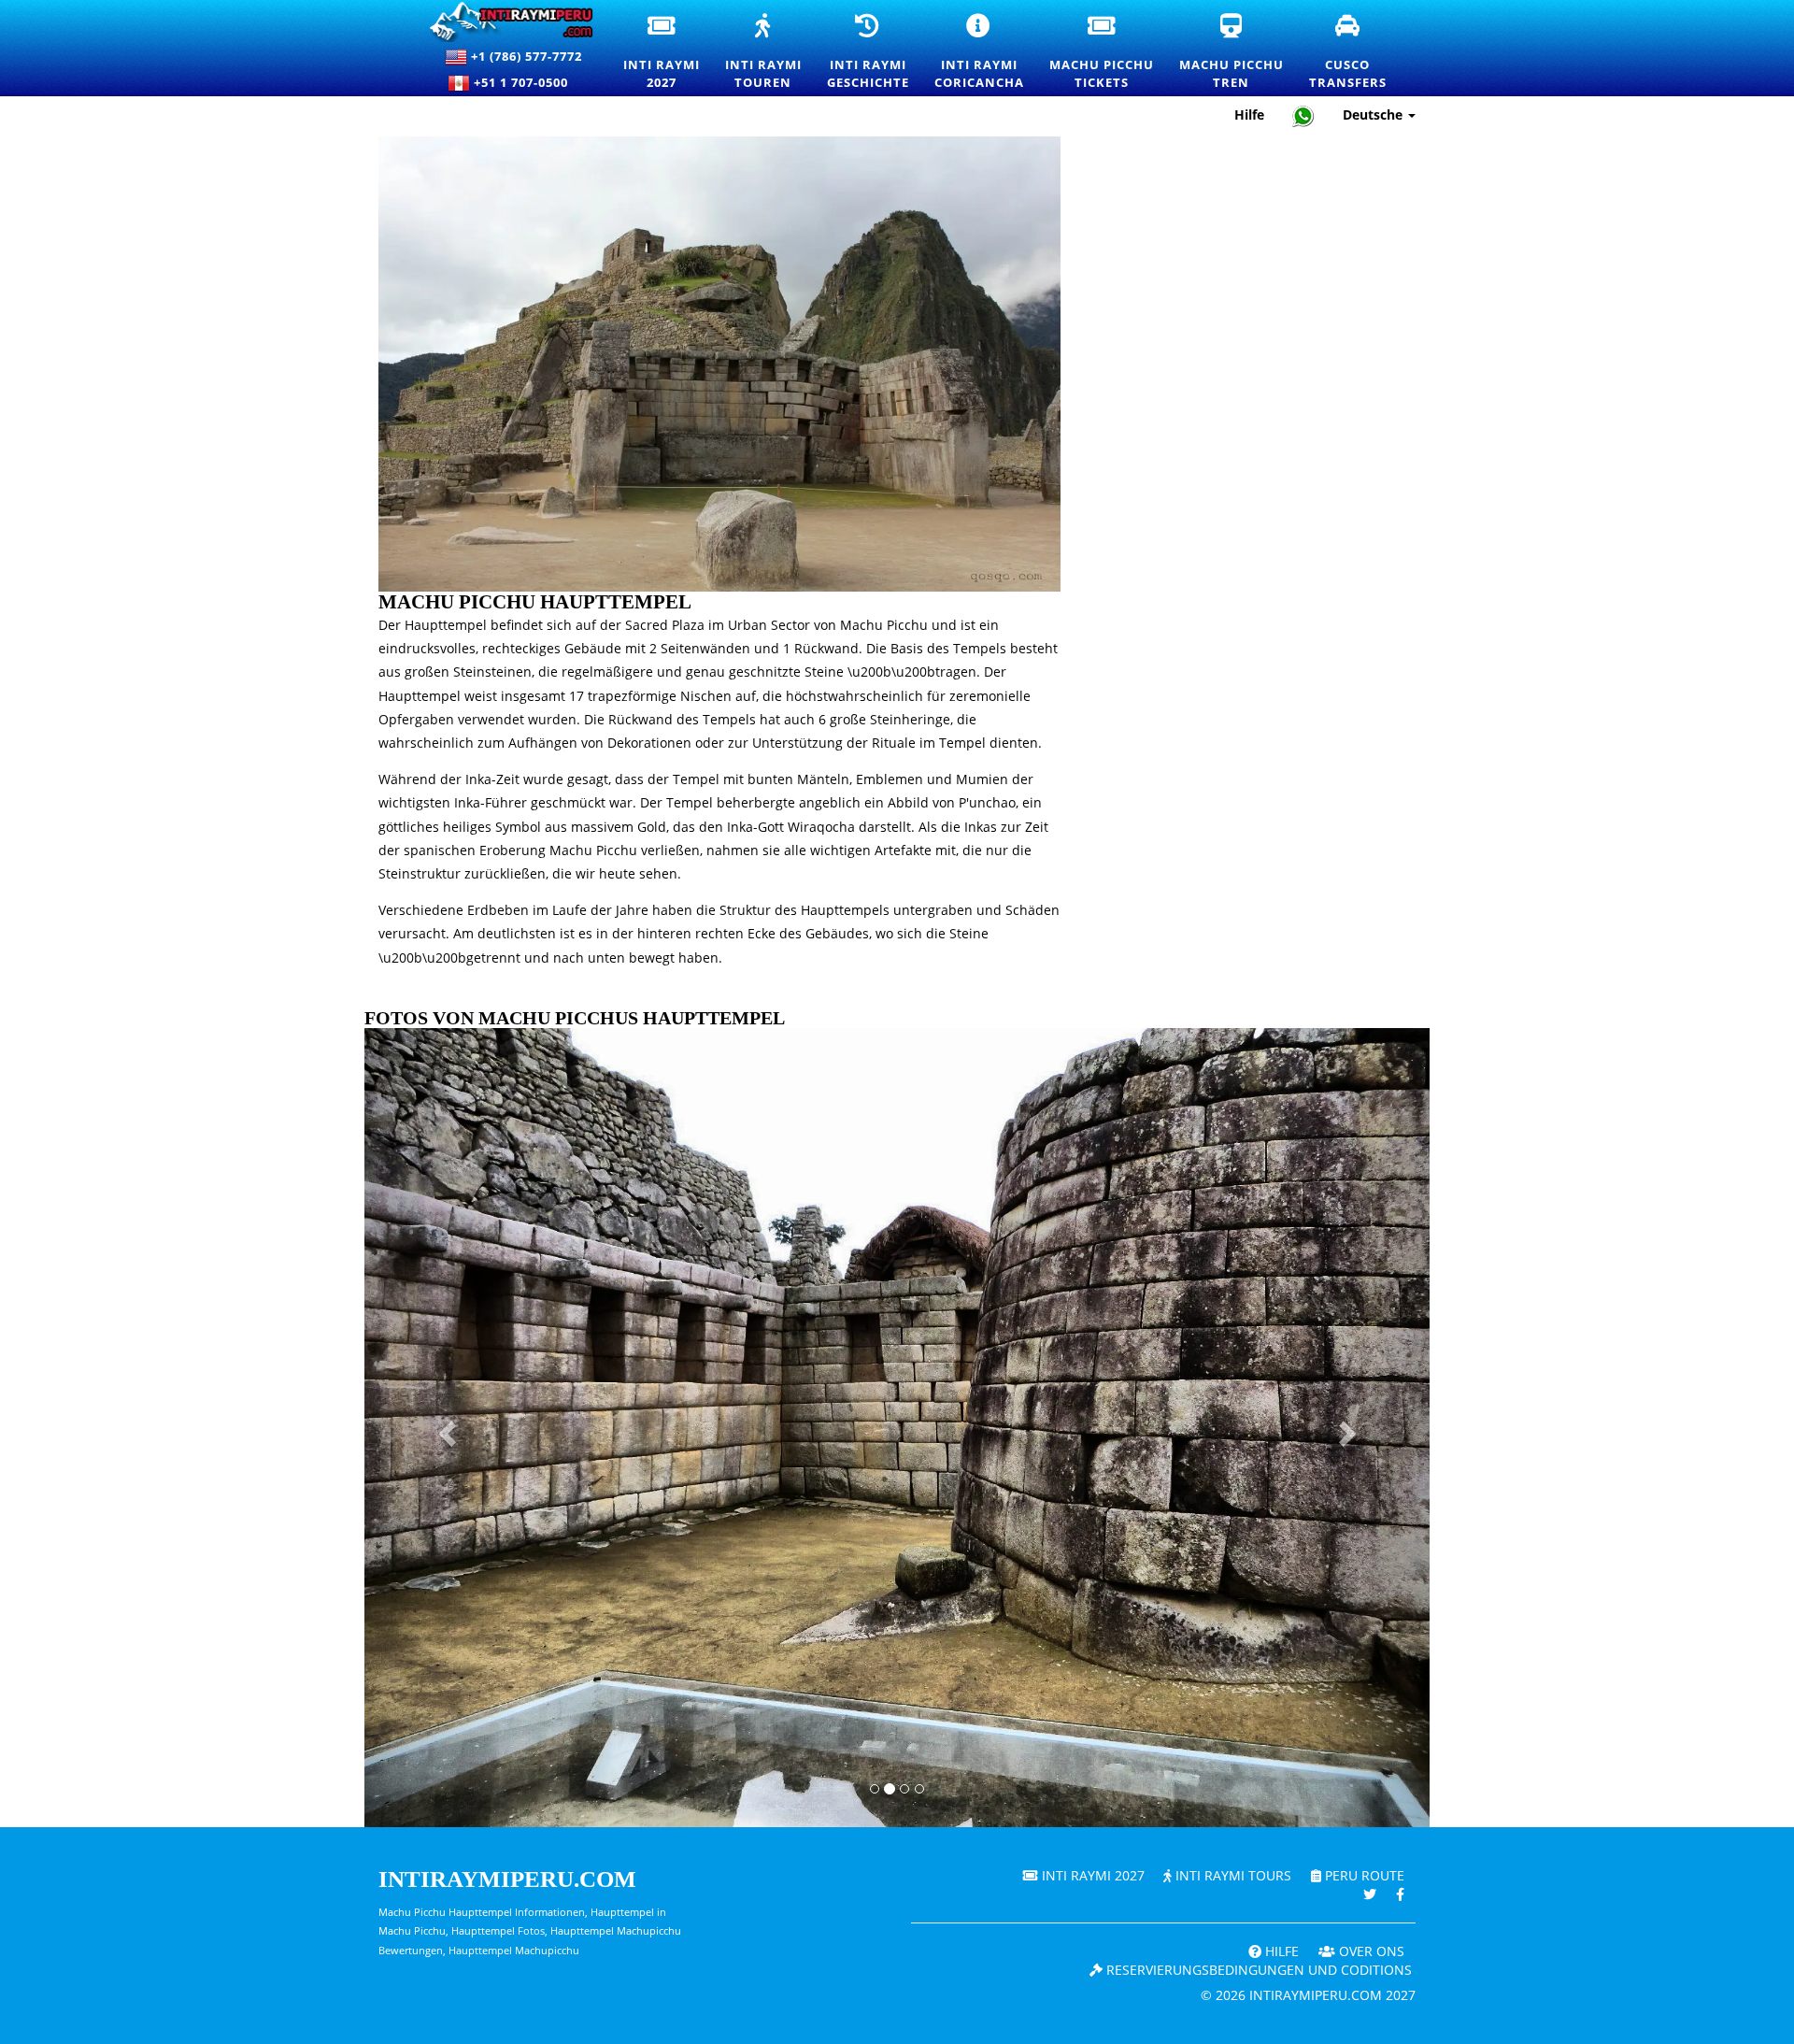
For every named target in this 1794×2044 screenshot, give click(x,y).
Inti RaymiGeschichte (869, 52)
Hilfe (1249, 114)
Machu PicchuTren (1232, 52)
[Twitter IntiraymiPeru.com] (1370, 1894)
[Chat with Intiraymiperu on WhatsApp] (1303, 115)
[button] (444, 1428)
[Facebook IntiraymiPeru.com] (1400, 1894)
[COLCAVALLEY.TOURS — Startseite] (503, 22)
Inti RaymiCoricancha (980, 52)
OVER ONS (1370, 1951)
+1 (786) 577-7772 (525, 56)
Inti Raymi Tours (1232, 1875)
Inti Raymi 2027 (1091, 1875)
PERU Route (1363, 1875)
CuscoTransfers (1349, 52)
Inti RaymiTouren (764, 52)
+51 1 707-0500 (525, 82)
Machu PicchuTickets (1103, 52)
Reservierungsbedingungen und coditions (1257, 1970)
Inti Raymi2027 (662, 52)
